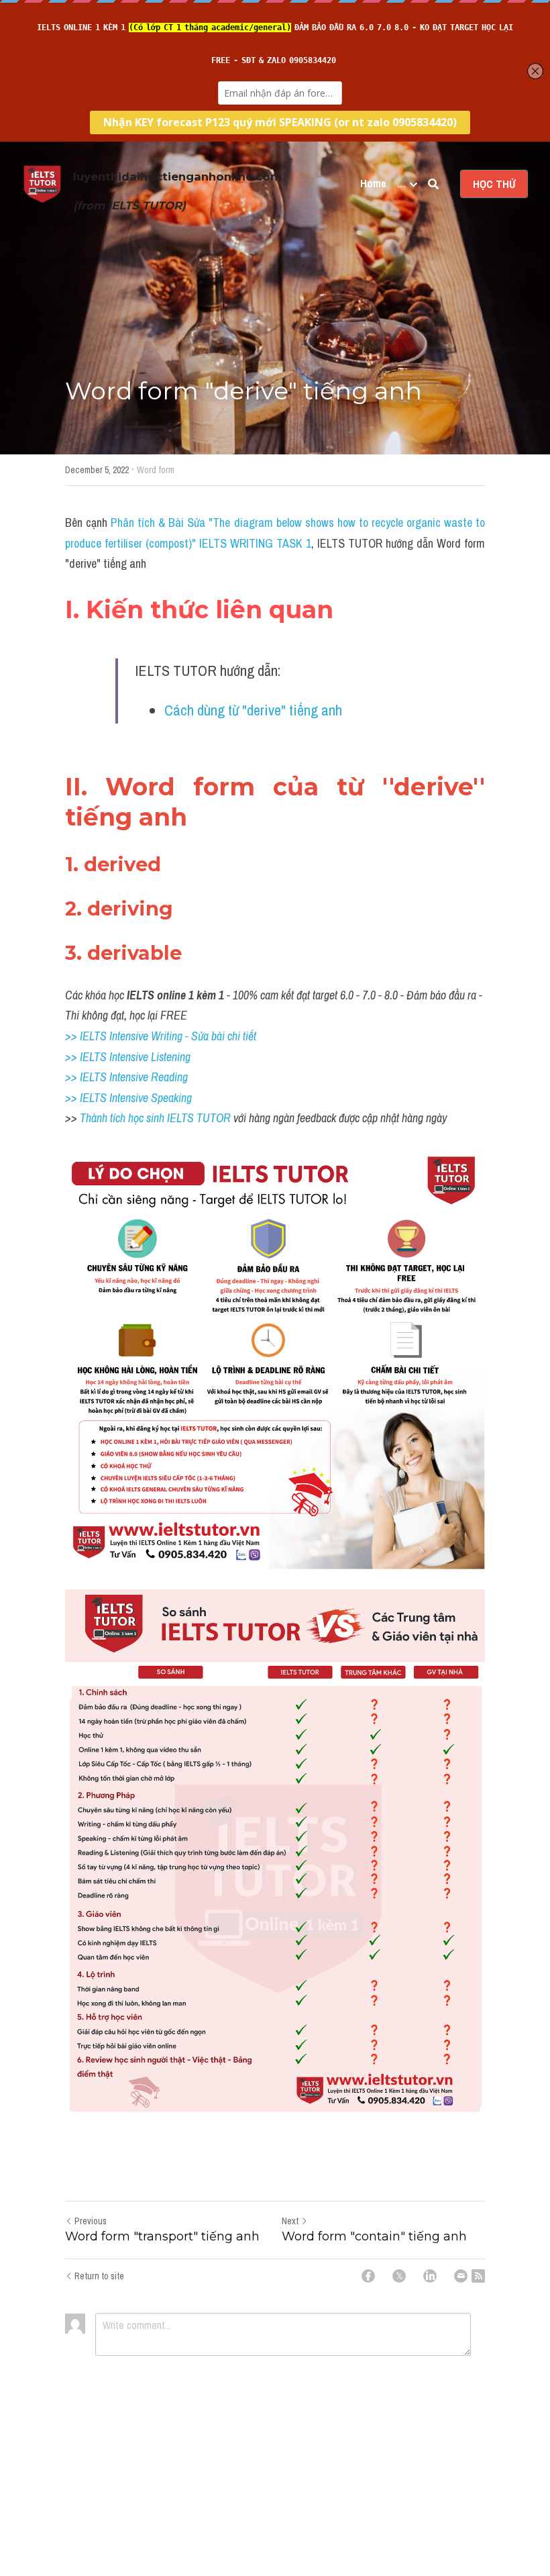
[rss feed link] (478, 2276)
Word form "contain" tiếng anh (374, 2236)
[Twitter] (399, 2276)
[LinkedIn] (430, 2276)
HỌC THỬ (494, 184)
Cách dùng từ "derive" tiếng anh (253, 710)
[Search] (433, 184)
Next (290, 2221)
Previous (91, 2221)
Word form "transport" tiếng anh (162, 2236)
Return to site (99, 2276)
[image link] (42, 183)
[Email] (461, 2276)
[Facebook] (368, 2276)
